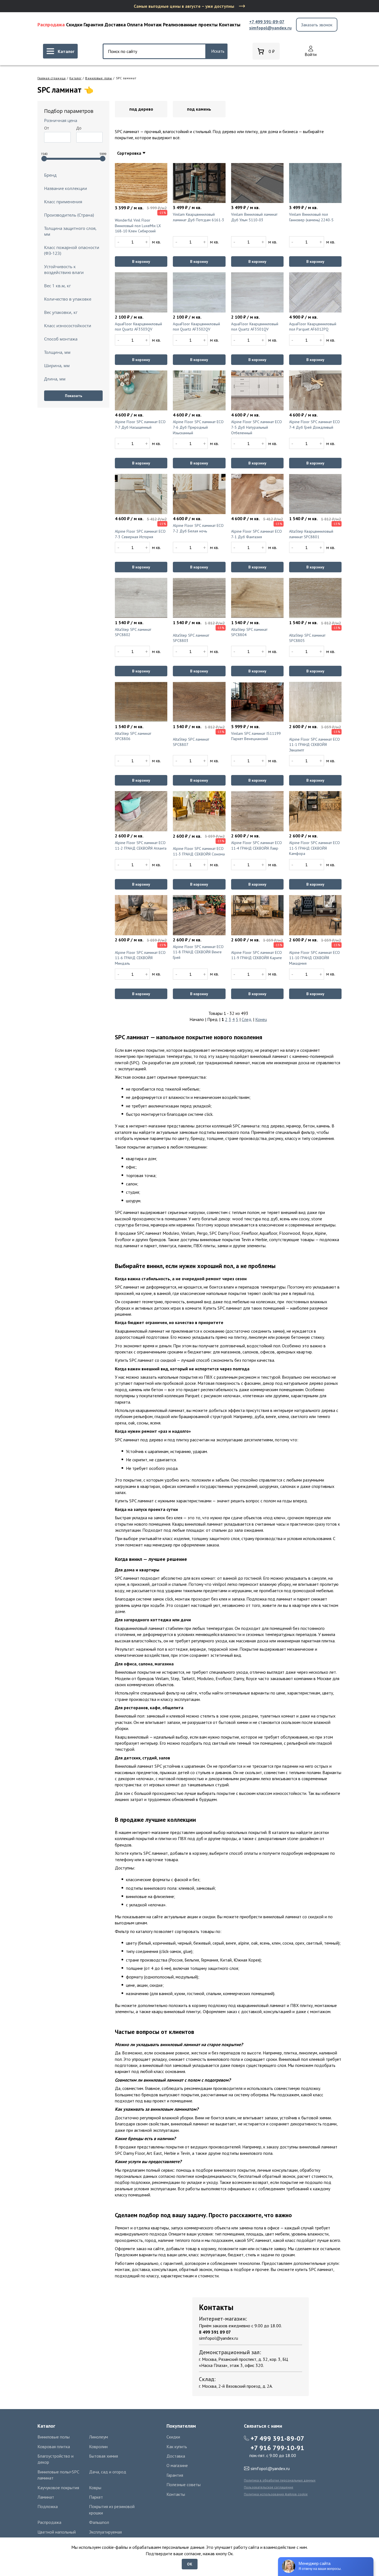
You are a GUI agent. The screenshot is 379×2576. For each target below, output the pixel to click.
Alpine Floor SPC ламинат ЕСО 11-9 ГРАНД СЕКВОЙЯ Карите (257, 955)
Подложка (48, 2506)
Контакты (230, 25)
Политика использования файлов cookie (276, 2494)
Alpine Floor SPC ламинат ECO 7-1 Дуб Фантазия (257, 534)
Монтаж (153, 25)
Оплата (135, 25)
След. (247, 1019)
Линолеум (98, 2437)
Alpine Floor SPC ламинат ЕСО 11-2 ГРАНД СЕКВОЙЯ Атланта (141, 845)
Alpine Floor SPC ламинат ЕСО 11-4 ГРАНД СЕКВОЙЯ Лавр (257, 845)
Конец (261, 1019)
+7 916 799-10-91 (277, 2448)
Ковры (95, 2488)
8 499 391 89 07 (215, 2332)
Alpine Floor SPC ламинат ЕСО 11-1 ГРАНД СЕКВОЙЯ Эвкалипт (314, 745)
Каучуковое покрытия (58, 2488)
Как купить (177, 2447)
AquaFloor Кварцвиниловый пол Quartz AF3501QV (255, 327)
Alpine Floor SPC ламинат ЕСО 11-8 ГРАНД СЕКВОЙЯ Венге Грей (198, 952)
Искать (218, 51)
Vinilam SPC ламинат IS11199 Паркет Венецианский (256, 736)
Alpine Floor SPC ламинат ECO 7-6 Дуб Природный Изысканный (198, 427)
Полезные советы (184, 2484)
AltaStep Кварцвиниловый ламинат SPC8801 (311, 534)
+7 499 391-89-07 (267, 22)
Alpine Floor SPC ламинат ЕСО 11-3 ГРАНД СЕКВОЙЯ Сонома (199, 851)
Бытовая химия (103, 2456)
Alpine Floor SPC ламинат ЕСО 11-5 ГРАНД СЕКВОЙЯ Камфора (314, 848)
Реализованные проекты (190, 25)
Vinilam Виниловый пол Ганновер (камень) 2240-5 (311, 217)
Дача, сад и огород (108, 2472)
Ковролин (98, 2447)
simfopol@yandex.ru (270, 28)
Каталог (75, 78)
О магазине (177, 2465)
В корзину (141, 261)
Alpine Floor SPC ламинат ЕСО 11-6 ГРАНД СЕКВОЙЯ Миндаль (140, 958)
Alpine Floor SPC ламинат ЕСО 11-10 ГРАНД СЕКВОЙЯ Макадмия (314, 958)
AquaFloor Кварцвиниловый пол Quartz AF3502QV (196, 327)
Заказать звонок (317, 25)
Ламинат (46, 2497)
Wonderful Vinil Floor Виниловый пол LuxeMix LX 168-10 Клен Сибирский (138, 226)
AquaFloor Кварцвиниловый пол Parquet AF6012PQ (313, 327)
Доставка (115, 25)
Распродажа (51, 25)
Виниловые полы (99, 78)
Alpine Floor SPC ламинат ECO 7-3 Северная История (140, 534)
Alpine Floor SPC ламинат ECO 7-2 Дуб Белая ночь (198, 528)
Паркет (96, 2497)
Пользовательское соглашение (269, 2487)
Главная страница (52, 78)
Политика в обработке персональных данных (280, 2480)
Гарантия (93, 25)
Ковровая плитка (54, 2447)
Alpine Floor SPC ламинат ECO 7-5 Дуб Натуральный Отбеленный (257, 427)
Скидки (74, 25)
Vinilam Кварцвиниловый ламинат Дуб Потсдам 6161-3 (199, 217)
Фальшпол (99, 2522)
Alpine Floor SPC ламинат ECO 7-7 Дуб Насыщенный (140, 425)
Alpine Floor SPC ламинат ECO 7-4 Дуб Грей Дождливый (314, 425)
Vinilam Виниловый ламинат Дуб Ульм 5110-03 (254, 217)
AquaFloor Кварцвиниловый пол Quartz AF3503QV (138, 327)
